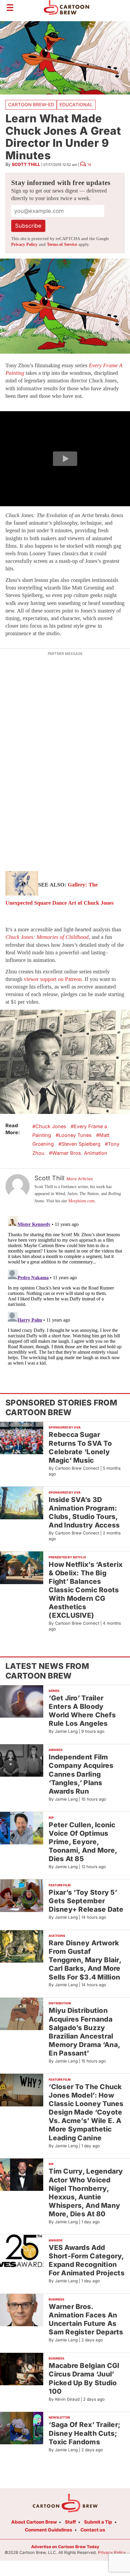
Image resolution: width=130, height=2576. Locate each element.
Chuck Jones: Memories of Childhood (47, 937)
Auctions (57, 1936)
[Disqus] (65, 1290)
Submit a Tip (98, 2522)
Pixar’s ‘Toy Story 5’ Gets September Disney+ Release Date (86, 1901)
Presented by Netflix (67, 1557)
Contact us (93, 2530)
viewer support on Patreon (53, 979)
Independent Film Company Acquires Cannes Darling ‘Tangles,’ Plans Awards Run (81, 1774)
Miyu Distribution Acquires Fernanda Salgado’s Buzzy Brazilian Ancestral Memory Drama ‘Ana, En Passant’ (84, 2032)
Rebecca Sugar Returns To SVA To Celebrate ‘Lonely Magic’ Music (80, 1447)
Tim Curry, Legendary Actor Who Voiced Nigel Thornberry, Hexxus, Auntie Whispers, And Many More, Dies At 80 (86, 2192)
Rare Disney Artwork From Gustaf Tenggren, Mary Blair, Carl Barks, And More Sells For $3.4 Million (85, 1960)
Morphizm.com (81, 1201)
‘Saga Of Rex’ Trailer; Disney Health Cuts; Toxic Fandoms (84, 2433)
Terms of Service (62, 244)
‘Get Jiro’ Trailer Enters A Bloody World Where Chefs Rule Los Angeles (82, 1711)
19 (89, 165)
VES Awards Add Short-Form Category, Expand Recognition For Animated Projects (87, 2260)
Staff (70, 2522)
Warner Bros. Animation (80, 1153)
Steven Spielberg (81, 1144)
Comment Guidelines (49, 2530)
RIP (51, 1818)
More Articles (80, 1179)
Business (57, 2299)
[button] (65, 459)
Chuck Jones (51, 1126)
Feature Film (60, 1885)
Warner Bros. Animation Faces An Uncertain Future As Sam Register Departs (86, 2319)
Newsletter (59, 2417)
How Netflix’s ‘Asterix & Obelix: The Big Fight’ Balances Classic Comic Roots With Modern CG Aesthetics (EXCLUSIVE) (86, 1590)
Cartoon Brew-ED (31, 105)
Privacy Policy (24, 244)
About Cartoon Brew (34, 2522)
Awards (56, 1750)
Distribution (60, 2003)
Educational (76, 105)
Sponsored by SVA (65, 1427)
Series (54, 1691)
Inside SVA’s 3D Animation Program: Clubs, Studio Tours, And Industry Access (84, 1512)
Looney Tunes (75, 1135)
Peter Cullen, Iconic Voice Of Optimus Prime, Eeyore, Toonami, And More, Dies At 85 (83, 1842)
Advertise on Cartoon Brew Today (65, 2547)
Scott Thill (26, 164)
